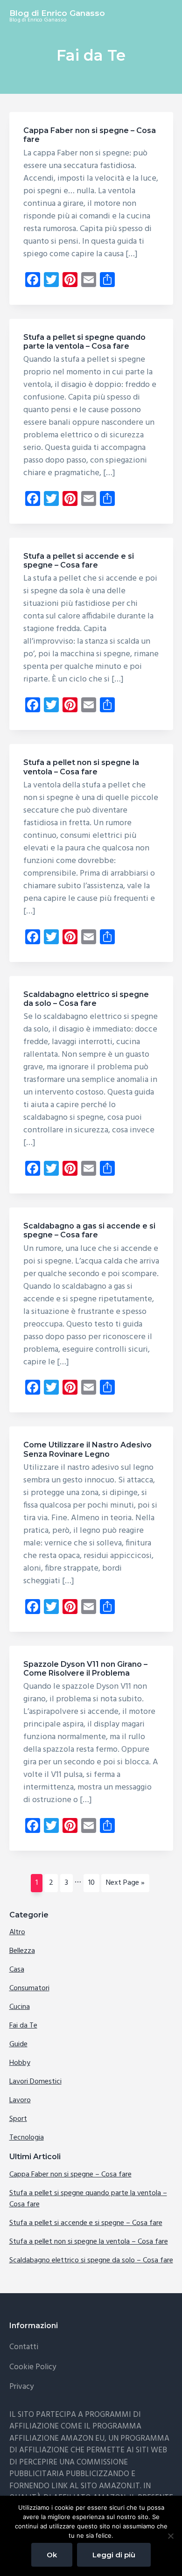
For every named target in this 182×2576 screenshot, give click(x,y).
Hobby (20, 2063)
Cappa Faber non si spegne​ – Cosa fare (70, 2175)
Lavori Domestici (35, 2082)
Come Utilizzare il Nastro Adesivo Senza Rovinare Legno (87, 1449)
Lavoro (20, 2100)
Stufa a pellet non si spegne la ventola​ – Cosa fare (81, 767)
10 (94, 1883)
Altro (17, 1932)
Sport (18, 2119)
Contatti (24, 2347)
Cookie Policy (33, 2367)
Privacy (21, 2387)
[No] (170, 2536)
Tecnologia (27, 2138)
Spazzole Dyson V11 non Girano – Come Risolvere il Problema (85, 1669)
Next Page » (125, 1884)
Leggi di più (114, 2555)
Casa (17, 1970)
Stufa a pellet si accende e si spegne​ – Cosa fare (79, 561)
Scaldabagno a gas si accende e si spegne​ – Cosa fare (89, 1230)
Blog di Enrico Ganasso (57, 13)
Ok (52, 2555)
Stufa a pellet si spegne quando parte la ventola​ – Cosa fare (84, 342)
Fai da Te (23, 2026)
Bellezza (22, 1951)
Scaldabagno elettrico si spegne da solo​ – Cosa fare (86, 999)
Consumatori (29, 1988)
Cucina (20, 2007)
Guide (18, 2044)
